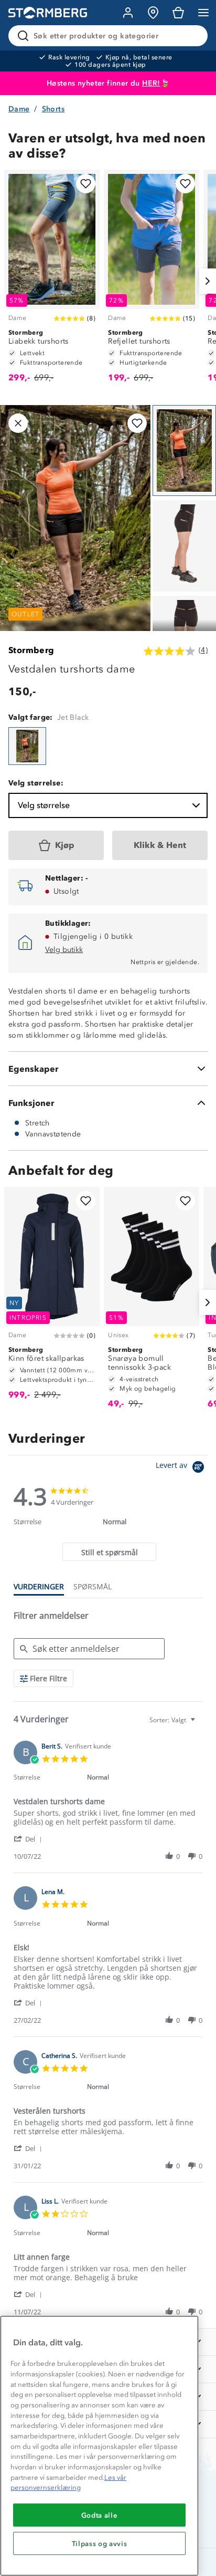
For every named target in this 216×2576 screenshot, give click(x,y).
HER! (151, 83)
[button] (30, 1839)
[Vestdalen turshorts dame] (27, 746)
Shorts (53, 109)
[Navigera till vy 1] (184, 451)
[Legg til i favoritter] (86, 184)
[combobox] (174, 1720)
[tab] (109, 1552)
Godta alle (100, 2515)
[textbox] (200, 1724)
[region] (99, 2446)
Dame (19, 109)
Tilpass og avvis (100, 2543)
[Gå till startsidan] (48, 13)
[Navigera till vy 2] (184, 546)
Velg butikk (64, 950)
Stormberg (31, 650)
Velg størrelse (44, 805)
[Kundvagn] (178, 13)
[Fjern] (193, 36)
